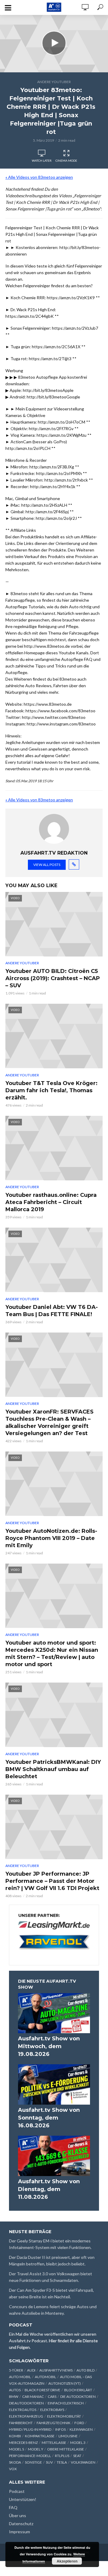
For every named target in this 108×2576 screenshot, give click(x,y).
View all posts (47, 865)
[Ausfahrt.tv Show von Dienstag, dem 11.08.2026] (54, 2156)
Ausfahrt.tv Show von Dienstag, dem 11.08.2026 (49, 2189)
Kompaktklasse (40, 2436)
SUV (49, 2462)
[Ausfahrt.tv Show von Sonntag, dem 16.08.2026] (54, 2084)
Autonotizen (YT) (64, 2383)
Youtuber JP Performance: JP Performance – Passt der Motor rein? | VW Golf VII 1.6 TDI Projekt (52, 1881)
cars (52, 2397)
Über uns (18, 2515)
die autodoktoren (78, 2397)
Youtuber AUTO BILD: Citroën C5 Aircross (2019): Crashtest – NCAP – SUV (53, 978)
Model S (16, 2449)
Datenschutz (21, 2524)
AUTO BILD (85, 2370)
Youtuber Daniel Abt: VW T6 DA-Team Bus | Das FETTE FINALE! (52, 1311)
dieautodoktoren (26, 2403)
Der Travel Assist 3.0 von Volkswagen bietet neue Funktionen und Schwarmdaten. (51, 2277)
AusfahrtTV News (56, 2370)
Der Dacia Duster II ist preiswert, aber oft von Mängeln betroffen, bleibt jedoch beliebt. (52, 2261)
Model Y (36, 2449)
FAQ (13, 2507)
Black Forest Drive (42, 2390)
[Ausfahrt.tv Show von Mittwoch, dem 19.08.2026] (54, 2013)
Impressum (19, 2532)
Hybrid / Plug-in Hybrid (30, 2429)
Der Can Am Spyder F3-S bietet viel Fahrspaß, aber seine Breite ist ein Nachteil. (51, 2293)
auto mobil (20, 2377)
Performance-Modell (30, 2456)
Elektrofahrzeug (26, 2416)
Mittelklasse (54, 2443)
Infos (60, 2429)
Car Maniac (33, 2397)
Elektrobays (52, 2410)
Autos (15, 2390)
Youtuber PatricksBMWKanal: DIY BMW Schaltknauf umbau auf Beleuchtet (53, 1769)
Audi (31, 2370)
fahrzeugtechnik (54, 2423)
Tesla (62, 2462)
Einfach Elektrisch (66, 2403)
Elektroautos (23, 2410)
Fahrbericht (21, 2423)
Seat (77, 2456)
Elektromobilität (64, 2416)
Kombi (15, 2436)
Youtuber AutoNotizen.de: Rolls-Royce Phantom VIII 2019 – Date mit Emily (51, 1538)
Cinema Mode (66, 161)
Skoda (15, 2462)
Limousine (68, 2436)
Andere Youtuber (54, 82)
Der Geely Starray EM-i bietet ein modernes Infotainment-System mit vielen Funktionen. (50, 2244)
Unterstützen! (23, 2499)
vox (13, 2469)
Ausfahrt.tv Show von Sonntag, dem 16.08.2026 (49, 2118)
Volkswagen (83, 2462)
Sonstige (33, 2462)
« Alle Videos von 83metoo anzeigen (39, 177)
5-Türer (16, 2370)
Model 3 (78, 2443)
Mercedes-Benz (23, 2443)
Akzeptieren (67, 2561)
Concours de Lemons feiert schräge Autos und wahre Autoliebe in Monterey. (53, 2310)
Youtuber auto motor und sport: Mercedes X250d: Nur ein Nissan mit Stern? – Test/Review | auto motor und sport (52, 1654)
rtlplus (62, 2456)
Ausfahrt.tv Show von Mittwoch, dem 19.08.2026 (49, 2046)
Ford (79, 2423)
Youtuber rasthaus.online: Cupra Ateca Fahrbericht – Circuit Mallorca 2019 (51, 1202)
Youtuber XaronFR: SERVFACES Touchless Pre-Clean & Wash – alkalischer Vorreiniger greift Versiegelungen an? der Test (49, 1423)
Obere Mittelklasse (66, 2449)
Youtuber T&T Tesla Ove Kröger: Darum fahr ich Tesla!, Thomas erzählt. (51, 1090)
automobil (45, 2377)
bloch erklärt (78, 2390)
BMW (14, 2397)
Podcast (17, 2491)
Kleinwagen (81, 2429)
